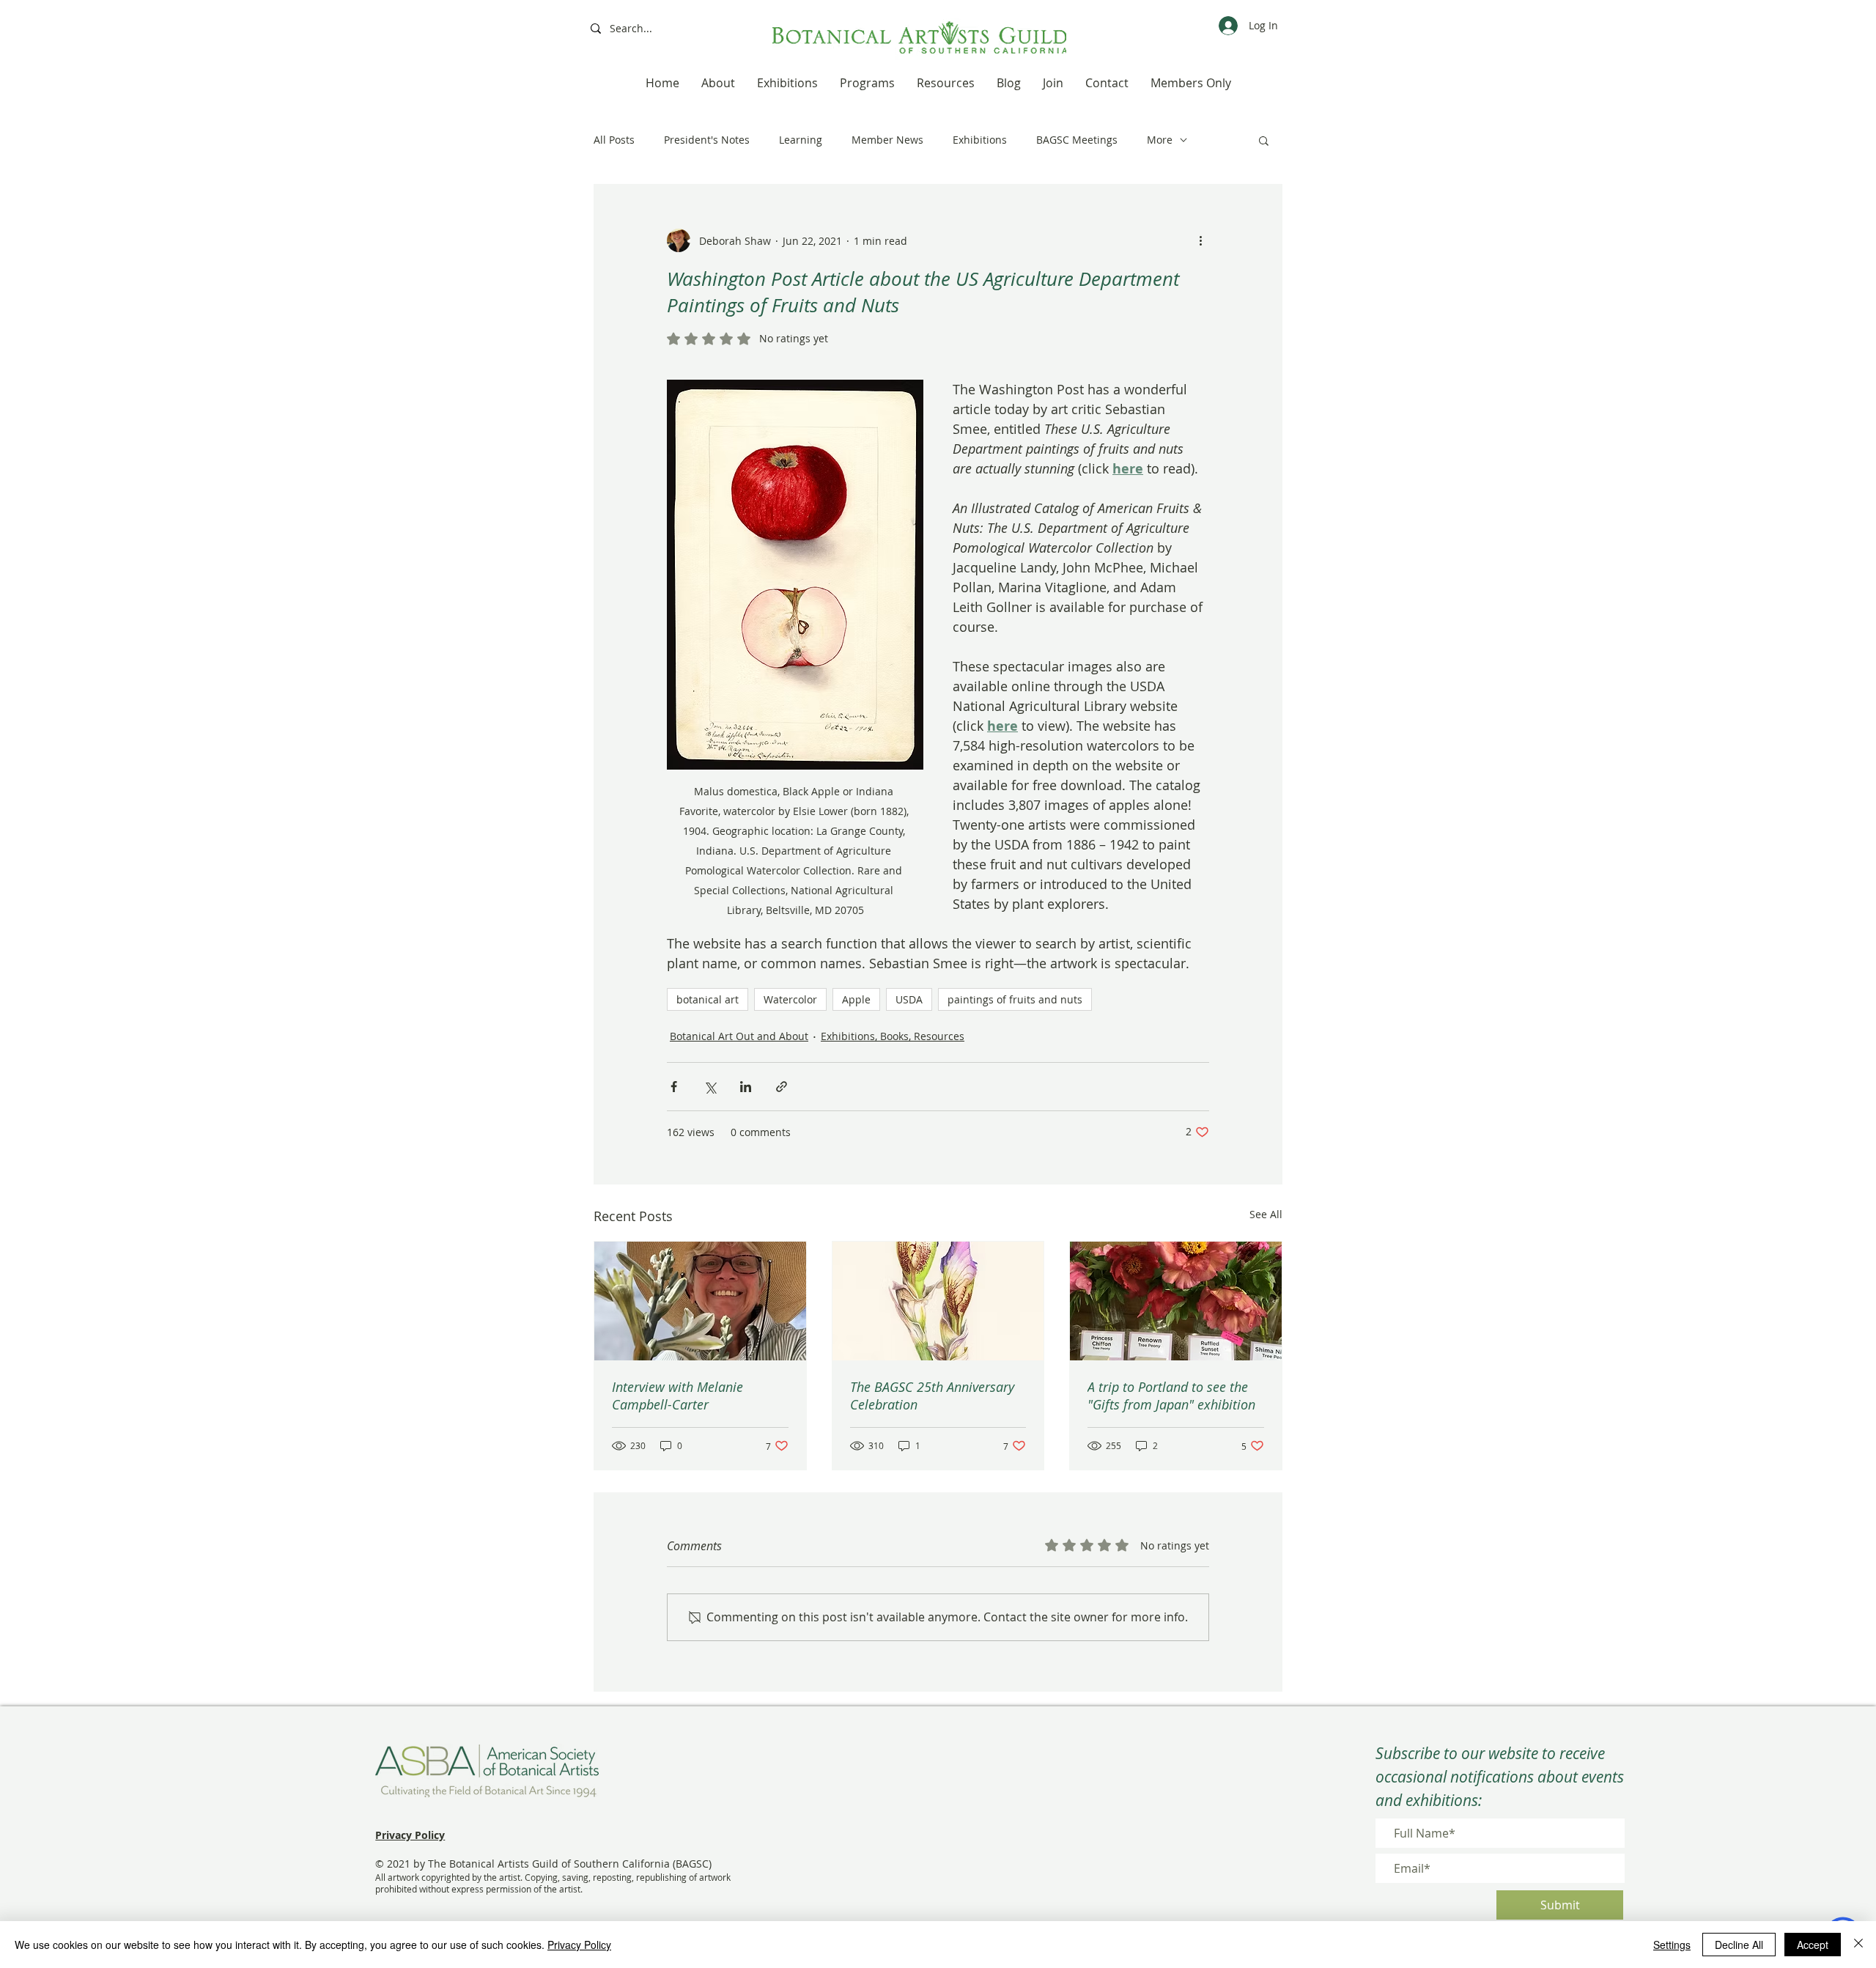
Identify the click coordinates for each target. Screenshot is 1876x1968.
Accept (1813, 1945)
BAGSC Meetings (1077, 140)
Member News (887, 140)
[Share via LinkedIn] (746, 1087)
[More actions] (1200, 240)
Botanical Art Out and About (739, 1036)
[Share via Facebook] (674, 1087)
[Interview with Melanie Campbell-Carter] (700, 1301)
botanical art (708, 999)
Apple (856, 999)
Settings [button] (1672, 1945)
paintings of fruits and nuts (1015, 999)
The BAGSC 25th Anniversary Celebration (932, 1396)
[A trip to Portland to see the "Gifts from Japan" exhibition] (1176, 1301)
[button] (1264, 140)
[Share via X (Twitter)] (710, 1087)
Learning (801, 140)
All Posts (614, 140)
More (1160, 140)
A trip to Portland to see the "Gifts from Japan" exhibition (1171, 1396)
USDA (909, 999)
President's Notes (707, 140)
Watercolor (790, 999)
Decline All (1739, 1945)
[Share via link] (782, 1087)
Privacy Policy (579, 1945)
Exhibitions (980, 140)
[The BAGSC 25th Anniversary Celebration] (938, 1301)
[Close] (1858, 1945)
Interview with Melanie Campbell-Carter (677, 1396)
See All (1266, 1214)
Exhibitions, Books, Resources (893, 1036)
